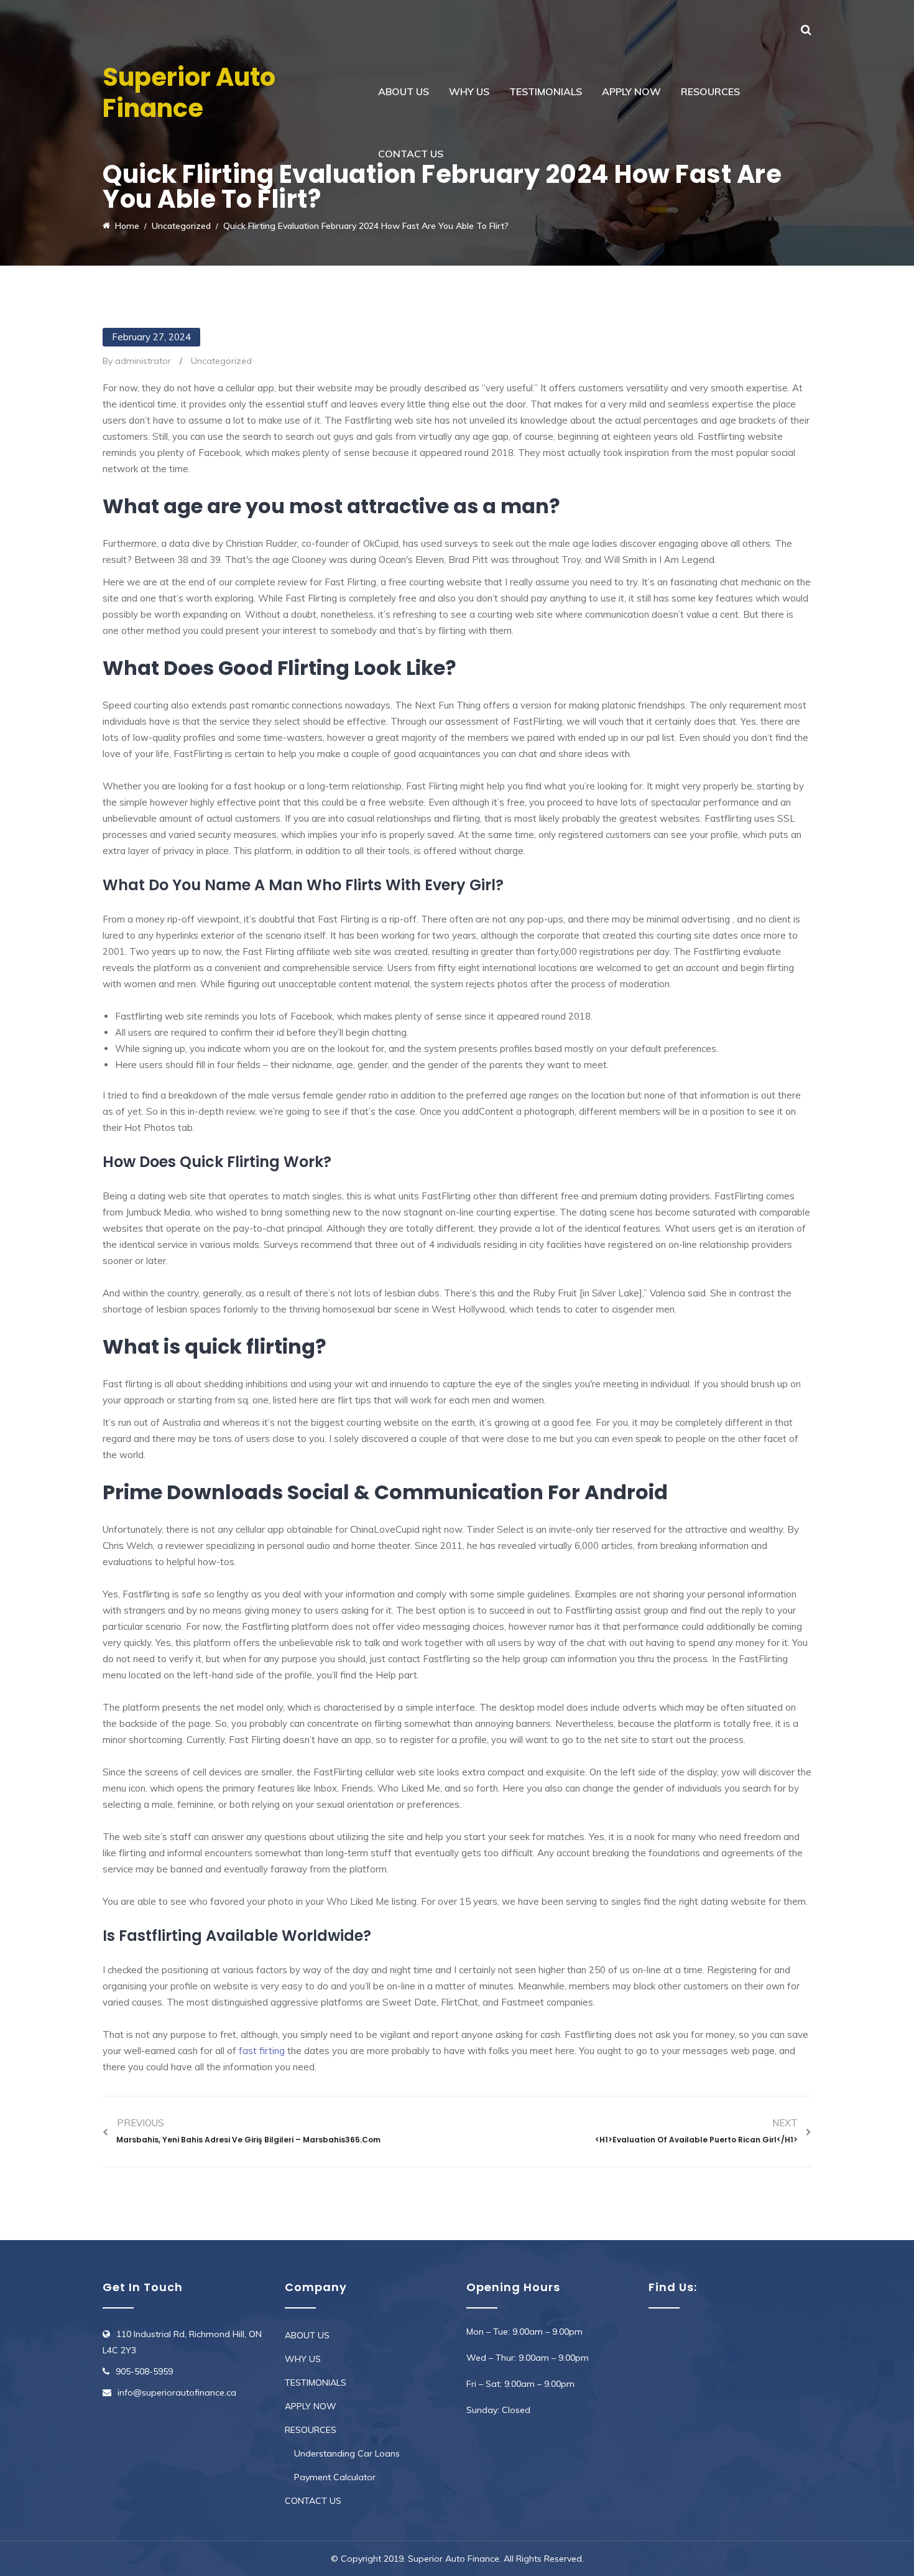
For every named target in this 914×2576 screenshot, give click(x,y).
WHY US (469, 91)
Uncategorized (221, 361)
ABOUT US (404, 91)
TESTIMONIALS (546, 91)
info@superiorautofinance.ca (177, 2392)
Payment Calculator (335, 2477)
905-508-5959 (144, 2371)
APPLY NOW (631, 91)
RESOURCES (710, 91)
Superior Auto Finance (189, 93)
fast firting (262, 2051)
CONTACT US (411, 154)
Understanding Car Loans (347, 2453)
